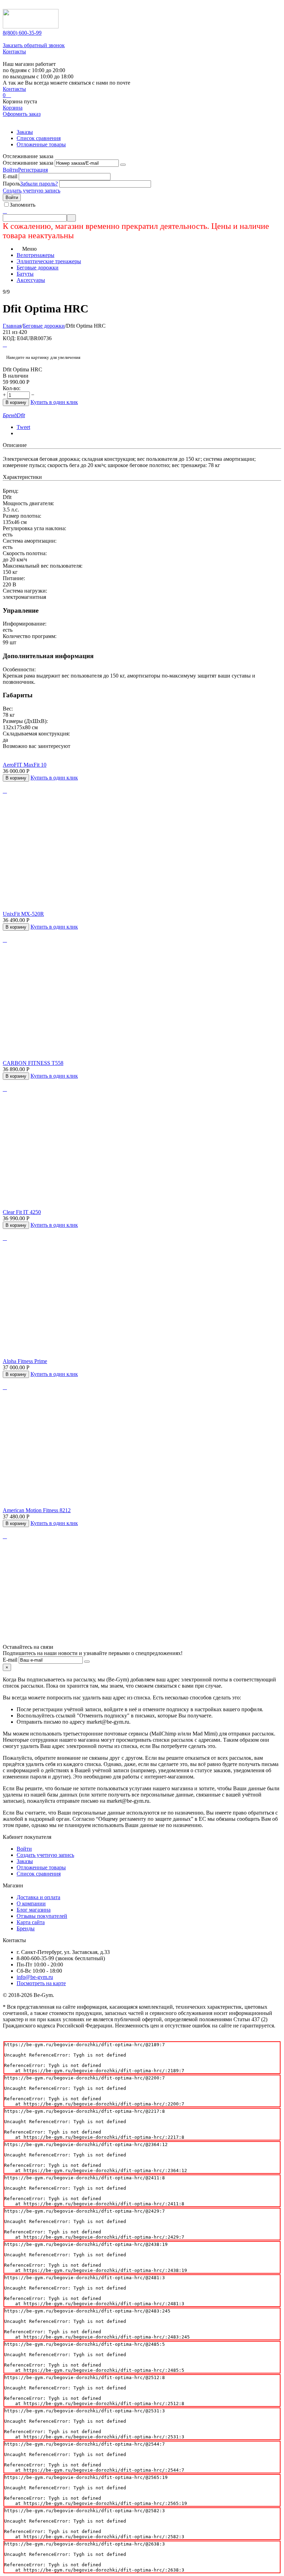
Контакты (14, 51)
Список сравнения (39, 138)
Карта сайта (31, 1922)
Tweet (23, 427)
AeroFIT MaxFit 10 (25, 765)
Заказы (25, 132)
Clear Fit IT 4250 (22, 1212)
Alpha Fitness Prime (25, 1361)
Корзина (13, 108)
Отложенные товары (41, 144)
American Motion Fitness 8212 (37, 1510)
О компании (31, 1903)
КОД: (9, 338)
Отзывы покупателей (42, 1916)
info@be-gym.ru (35, 1977)
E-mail (10, 176)
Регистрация (33, 170)
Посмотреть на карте (41, 1983)
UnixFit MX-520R (23, 914)
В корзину (16, 402)
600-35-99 (22, 33)
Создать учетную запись (32, 191)
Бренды (26, 1928)
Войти (10, 170)
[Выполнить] (123, 165)
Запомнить (23, 205)
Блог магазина (34, 1910)
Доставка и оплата (38, 1897)
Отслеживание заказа (28, 163)
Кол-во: (12, 388)
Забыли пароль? (39, 184)
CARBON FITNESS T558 (33, 1063)
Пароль (11, 184)
